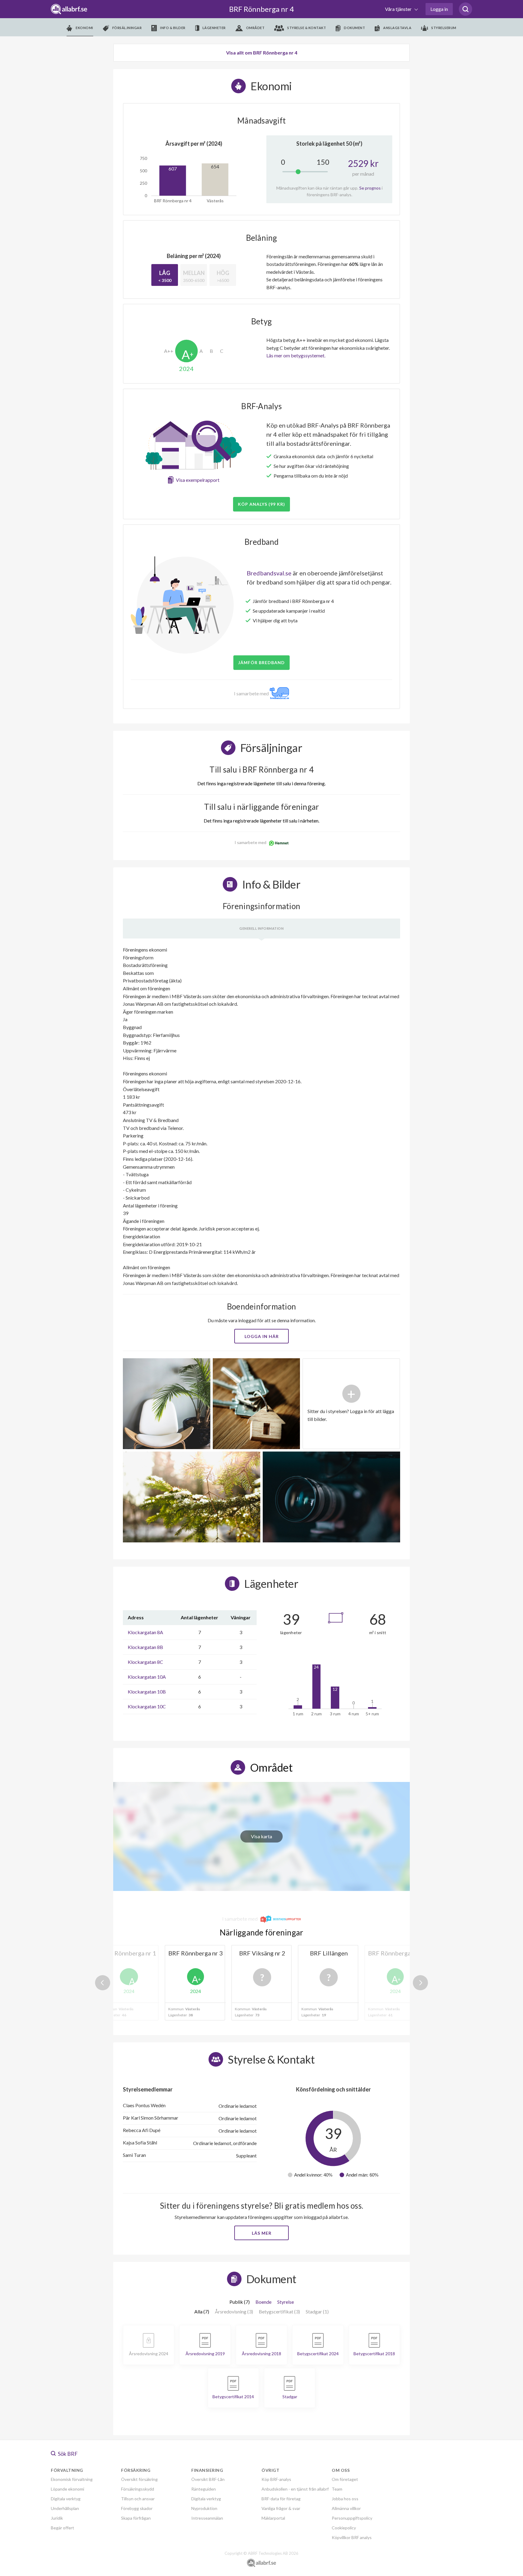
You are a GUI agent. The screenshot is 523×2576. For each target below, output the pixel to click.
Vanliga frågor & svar (281, 2508)
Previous (103, 1983)
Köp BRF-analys (276, 2479)
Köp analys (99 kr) (261, 504)
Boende (263, 2302)
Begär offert (62, 2528)
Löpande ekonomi (67, 2489)
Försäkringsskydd (138, 2489)
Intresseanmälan (207, 2518)
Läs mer (262, 2233)
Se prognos (370, 188)
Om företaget (345, 2479)
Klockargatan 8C (145, 1662)
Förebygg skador (137, 2508)
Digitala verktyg (66, 2499)
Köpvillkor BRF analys (352, 2537)
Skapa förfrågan (136, 2518)
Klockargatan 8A (145, 1632)
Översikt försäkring (139, 2479)
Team (337, 2489)
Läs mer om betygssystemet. (296, 355)
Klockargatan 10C (147, 1706)
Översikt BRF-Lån (208, 2479)
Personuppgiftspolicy (352, 2518)
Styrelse (286, 2302)
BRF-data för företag (281, 2499)
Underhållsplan (65, 2508)
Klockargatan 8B (145, 1647)
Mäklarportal (273, 2518)
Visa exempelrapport (198, 480)
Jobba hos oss (345, 2499)
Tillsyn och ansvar (138, 2499)
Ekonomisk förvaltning (72, 2479)
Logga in (439, 9)
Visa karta (261, 1836)
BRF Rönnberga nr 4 (261, 9)
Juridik (57, 2518)
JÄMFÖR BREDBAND (261, 662)
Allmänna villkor (346, 2508)
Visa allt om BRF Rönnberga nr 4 (262, 53)
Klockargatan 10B (147, 1692)
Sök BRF (67, 2454)
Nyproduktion (204, 2508)
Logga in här (262, 1336)
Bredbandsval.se (269, 573)
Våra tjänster (399, 9)
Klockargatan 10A (147, 1677)
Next (420, 1983)
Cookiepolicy (344, 2528)
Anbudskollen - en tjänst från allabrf (295, 2489)
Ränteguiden (204, 2489)
